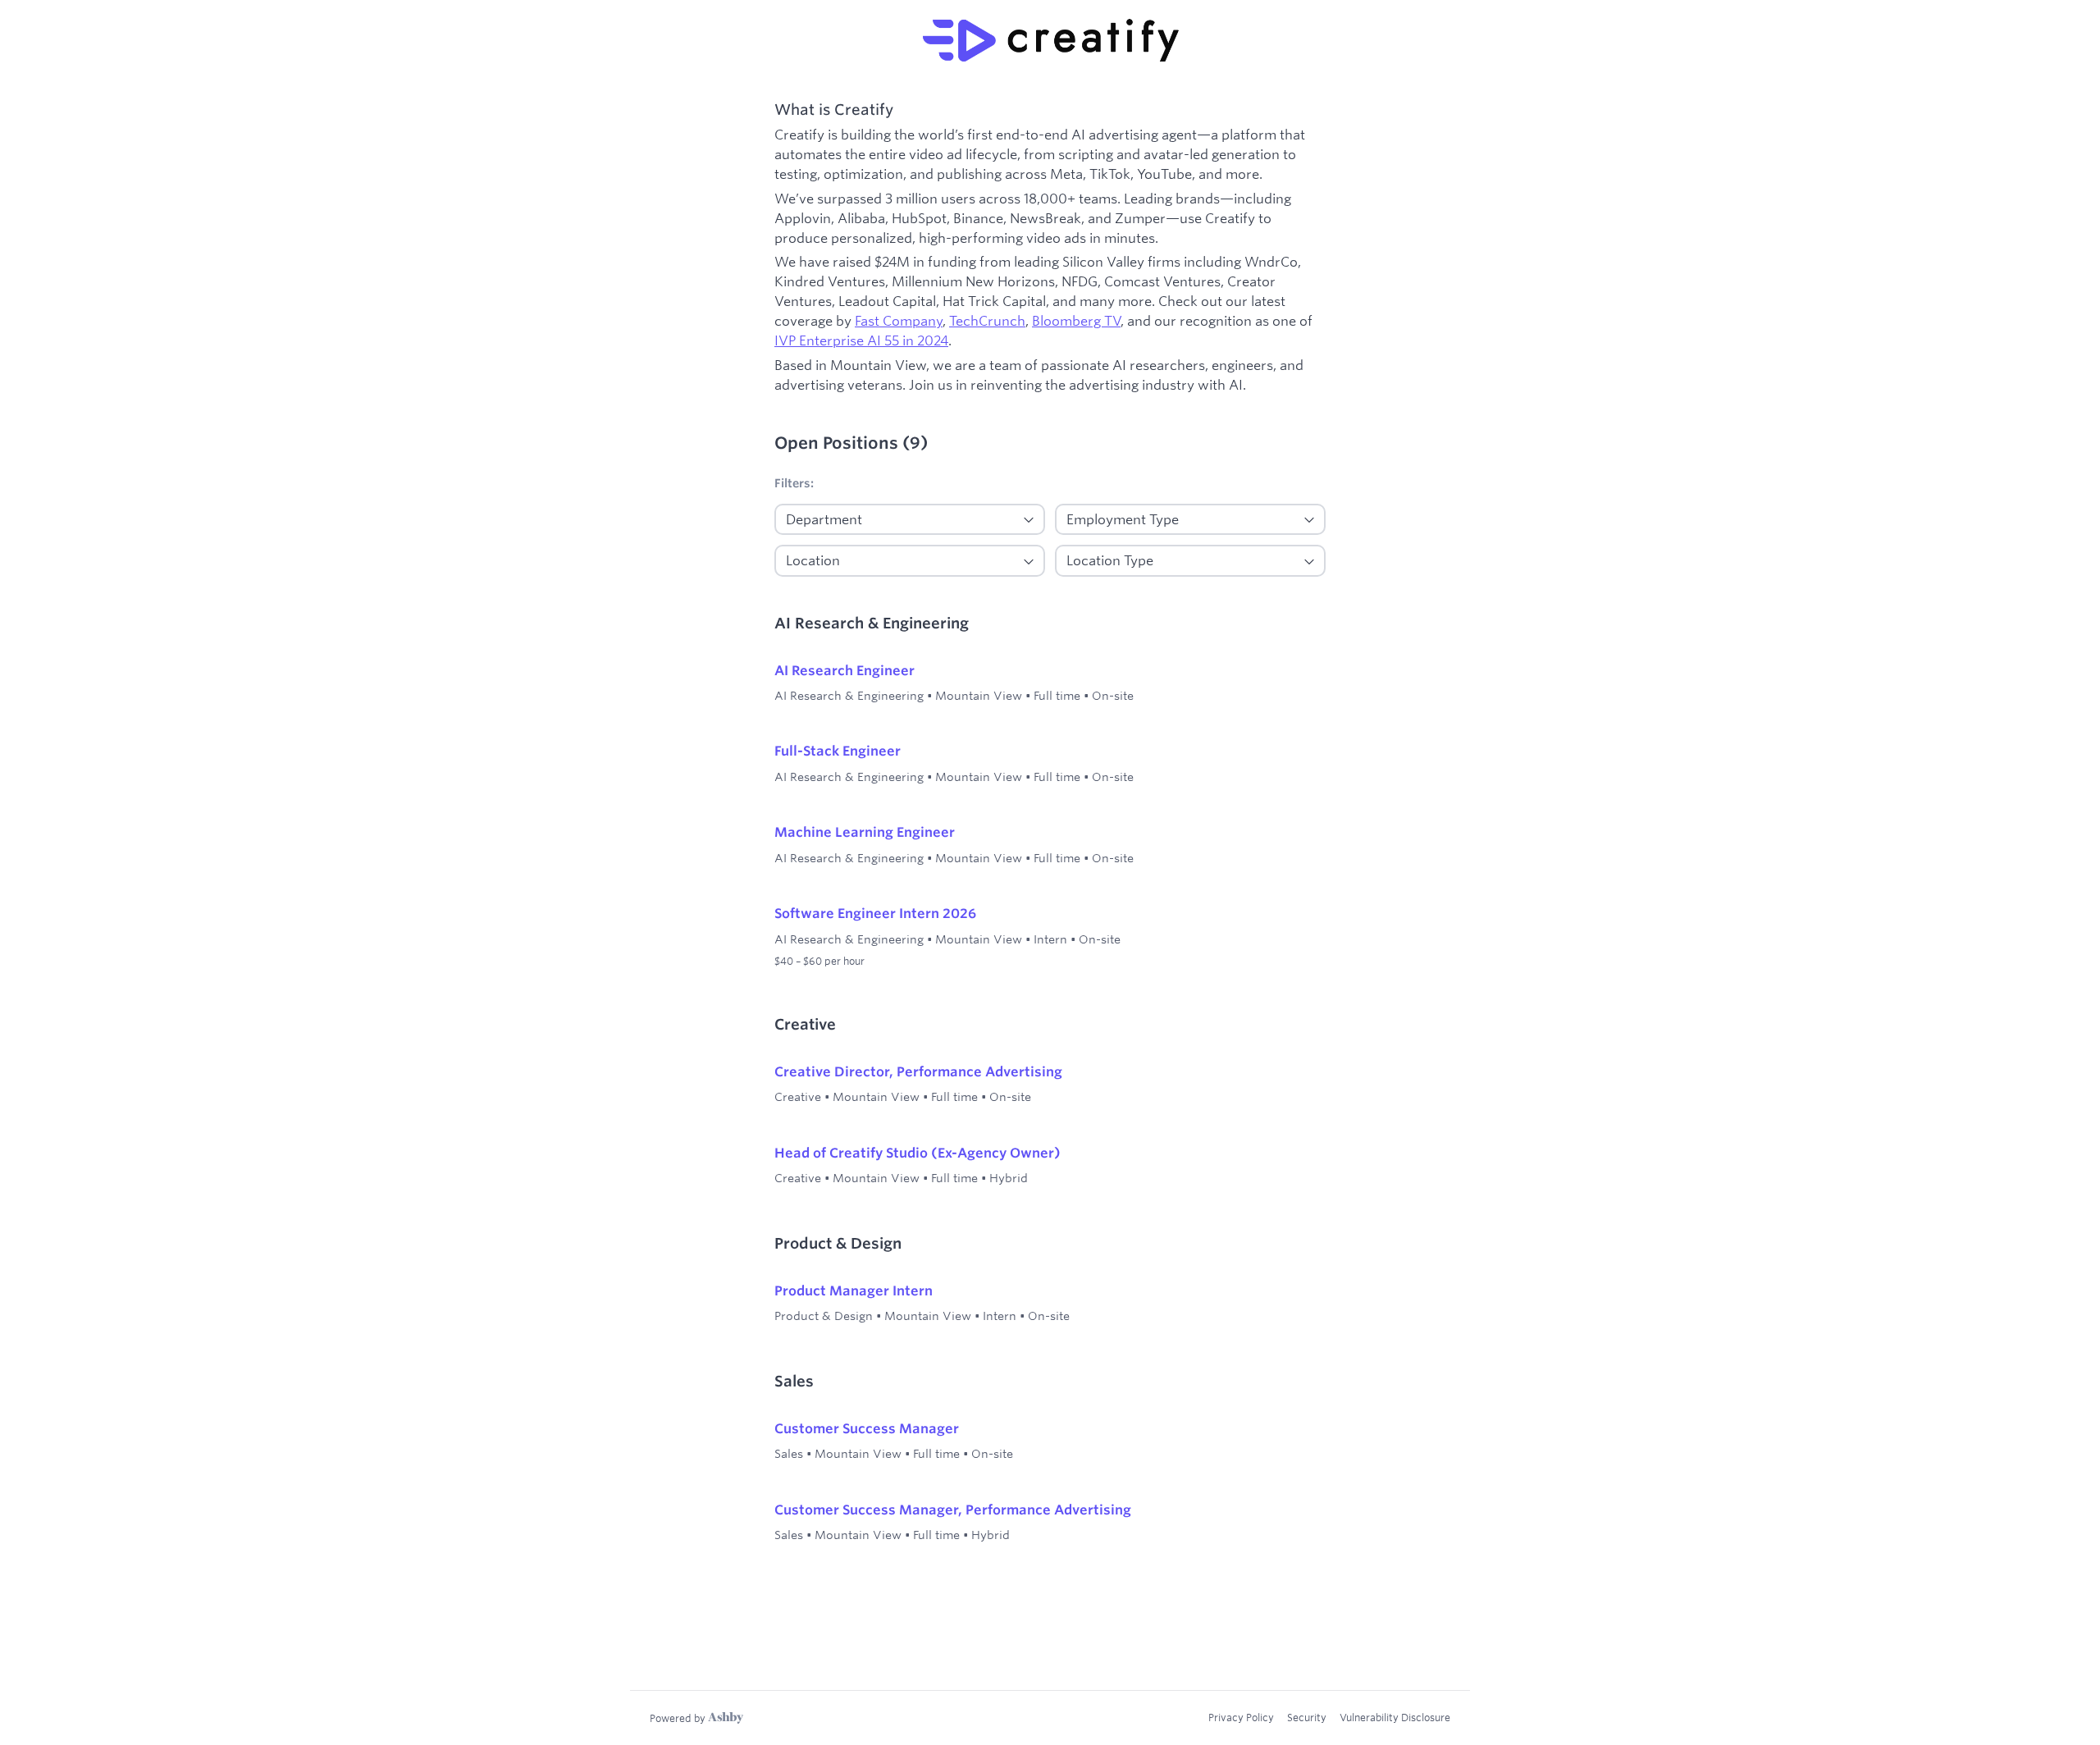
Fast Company (899, 320)
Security (1307, 1717)
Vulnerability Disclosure (1395, 1717)
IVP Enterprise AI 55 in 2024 (861, 340)
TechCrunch (987, 320)
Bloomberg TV (1076, 320)
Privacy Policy (1241, 1717)
